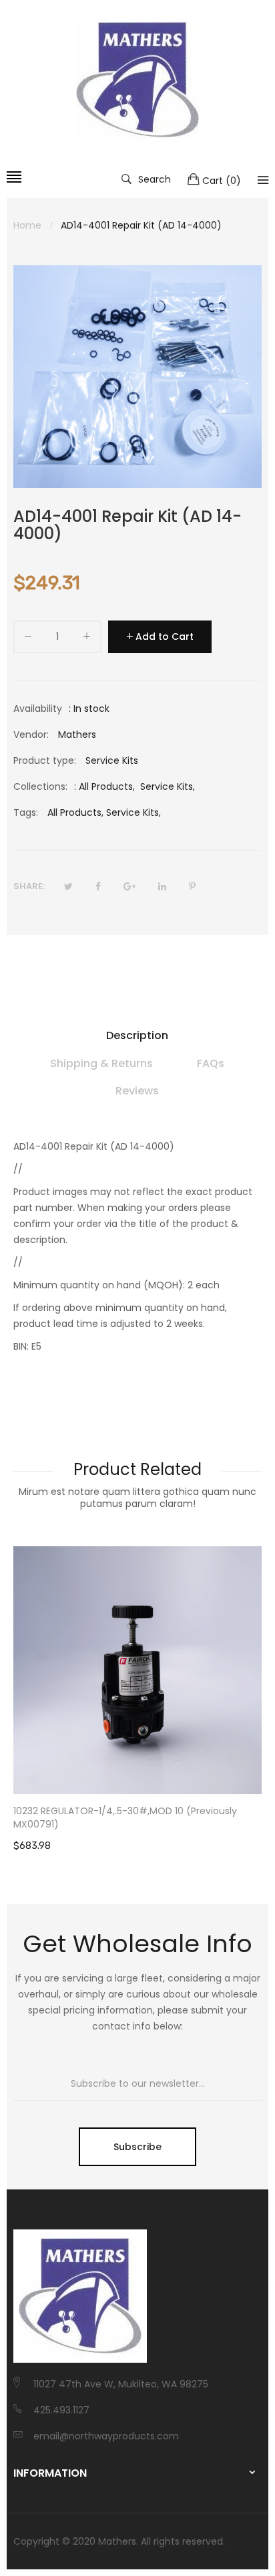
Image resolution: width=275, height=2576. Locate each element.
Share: (29, 886)
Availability (38, 708)
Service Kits (167, 786)
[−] (28, 639)
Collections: (40, 786)
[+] (87, 639)
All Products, (75, 812)
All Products (106, 786)
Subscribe (137, 2147)
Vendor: (31, 734)
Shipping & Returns (101, 1063)
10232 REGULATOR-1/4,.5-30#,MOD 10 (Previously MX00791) (125, 1818)
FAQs (211, 1063)
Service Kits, (133, 812)
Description (137, 1035)
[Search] (263, 180)
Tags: (26, 812)
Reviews (137, 1091)
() (222, 181)
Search (155, 179)
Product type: (45, 760)
